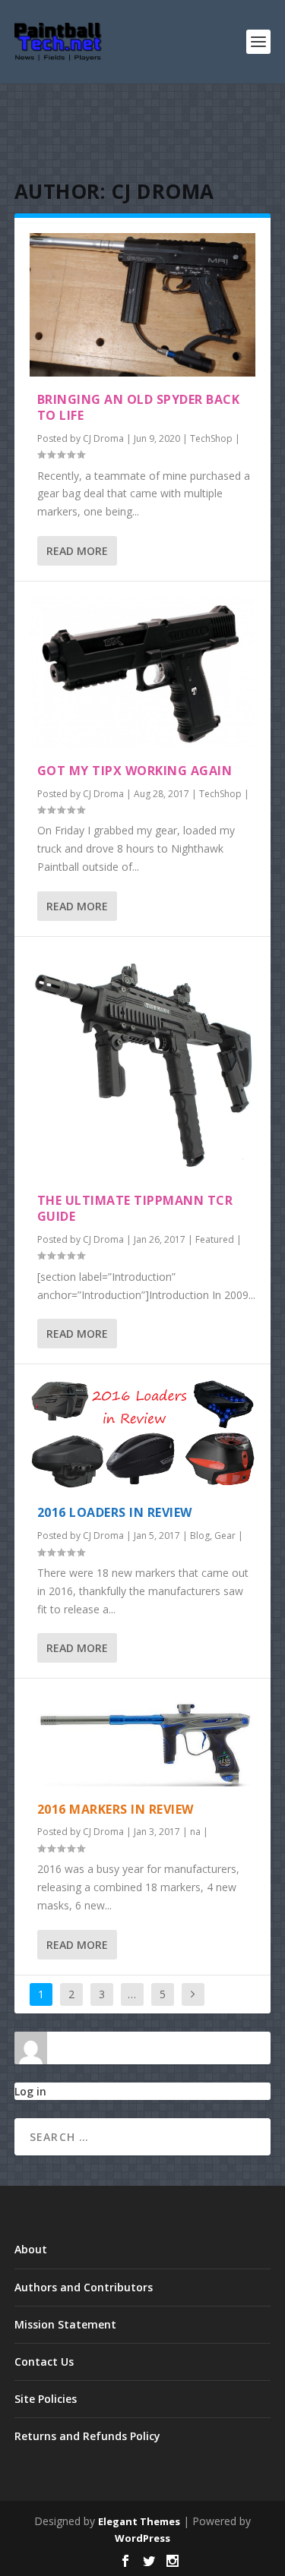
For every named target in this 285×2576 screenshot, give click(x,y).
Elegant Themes (139, 2521)
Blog (200, 1536)
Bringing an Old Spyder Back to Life (139, 407)
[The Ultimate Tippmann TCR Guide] (143, 1065)
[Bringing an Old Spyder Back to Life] (143, 305)
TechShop (211, 438)
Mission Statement (65, 2324)
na (195, 1832)
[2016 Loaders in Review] (143, 1435)
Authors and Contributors (84, 2287)
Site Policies (46, 2399)
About (31, 2249)
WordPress (142, 2538)
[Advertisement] (143, 133)
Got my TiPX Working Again (135, 771)
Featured (215, 1239)
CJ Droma (103, 438)
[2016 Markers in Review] (143, 1740)
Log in (30, 2091)
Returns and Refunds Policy (87, 2436)
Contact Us (44, 2362)
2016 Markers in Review (116, 1809)
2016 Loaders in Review (115, 1512)
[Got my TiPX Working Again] (143, 672)
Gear (225, 1536)
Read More (77, 551)
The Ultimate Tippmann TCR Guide (135, 1208)
